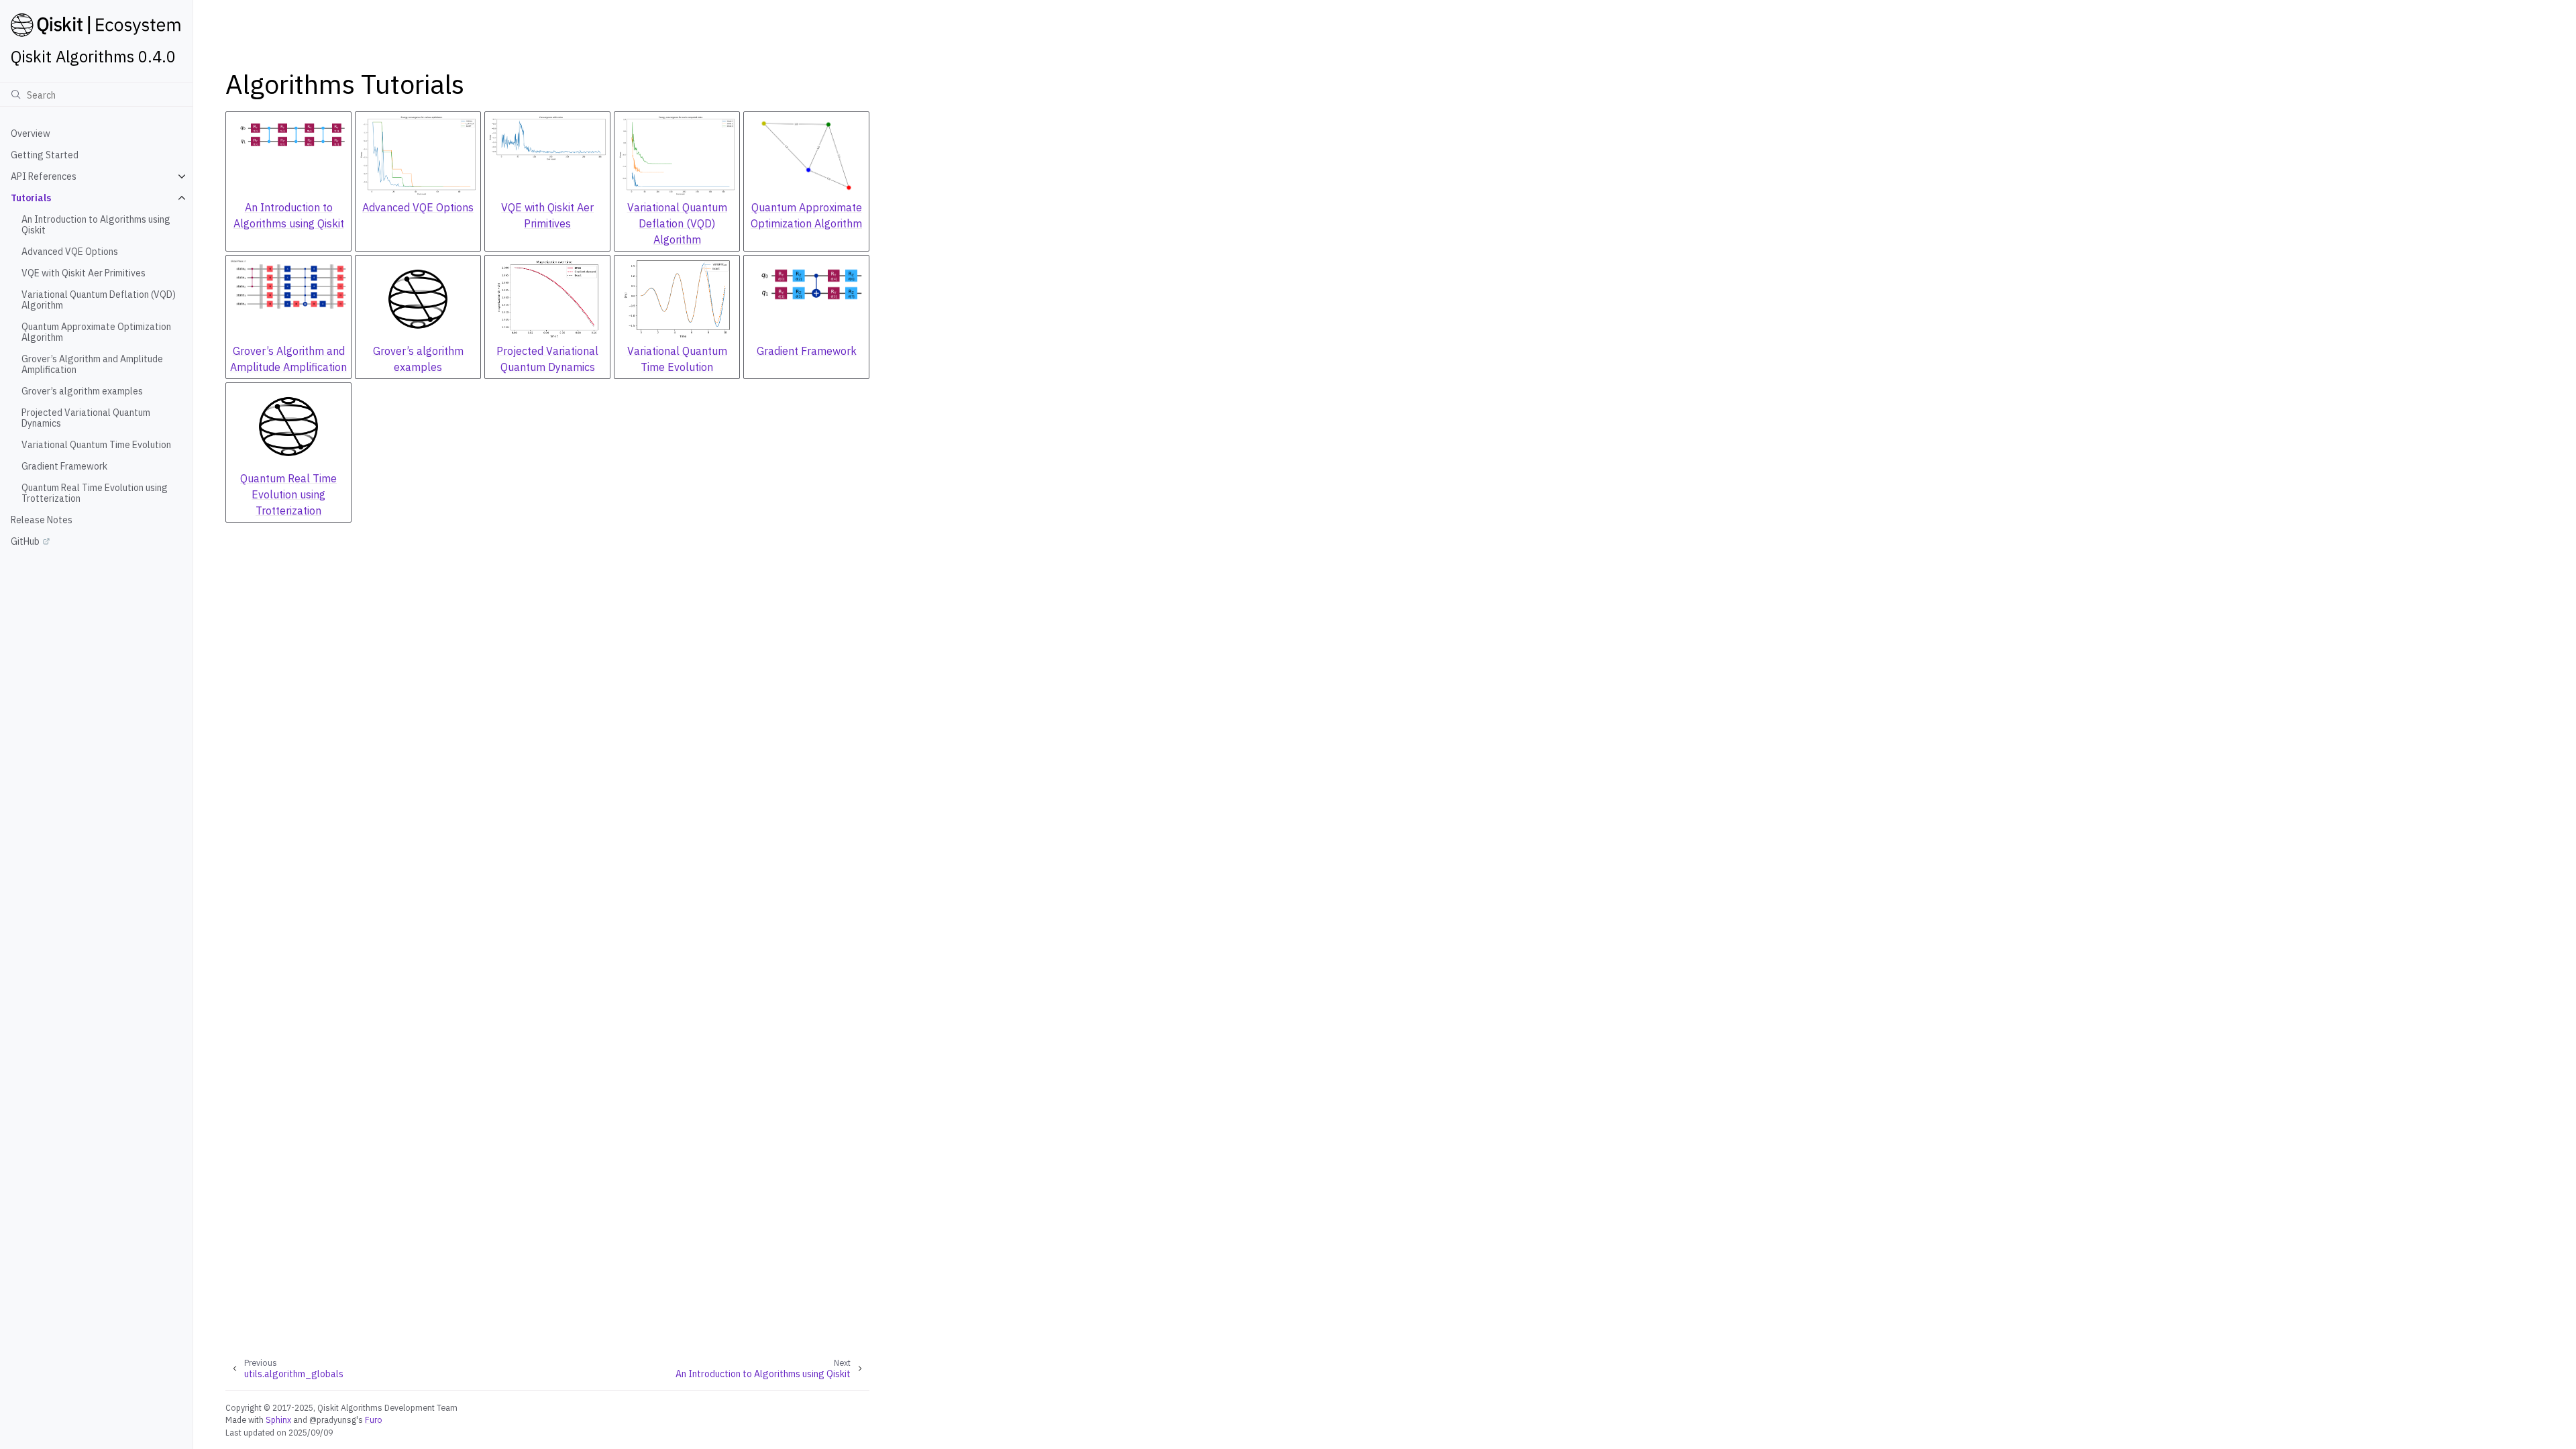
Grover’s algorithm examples (82, 391)
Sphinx (278, 1419)
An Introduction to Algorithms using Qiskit (96, 225)
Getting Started (45, 155)
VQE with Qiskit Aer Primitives (84, 273)
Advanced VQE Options (70, 252)
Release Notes (42, 520)
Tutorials (31, 198)
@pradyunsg (333, 1419)
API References (44, 176)
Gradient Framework (64, 466)
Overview (31, 133)
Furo (374, 1419)
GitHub (25, 541)
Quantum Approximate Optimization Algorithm (96, 332)
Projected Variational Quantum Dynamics (86, 418)
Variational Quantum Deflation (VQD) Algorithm (99, 300)
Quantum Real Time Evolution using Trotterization (95, 493)
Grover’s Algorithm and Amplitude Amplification (92, 364)
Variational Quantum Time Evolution (96, 445)
